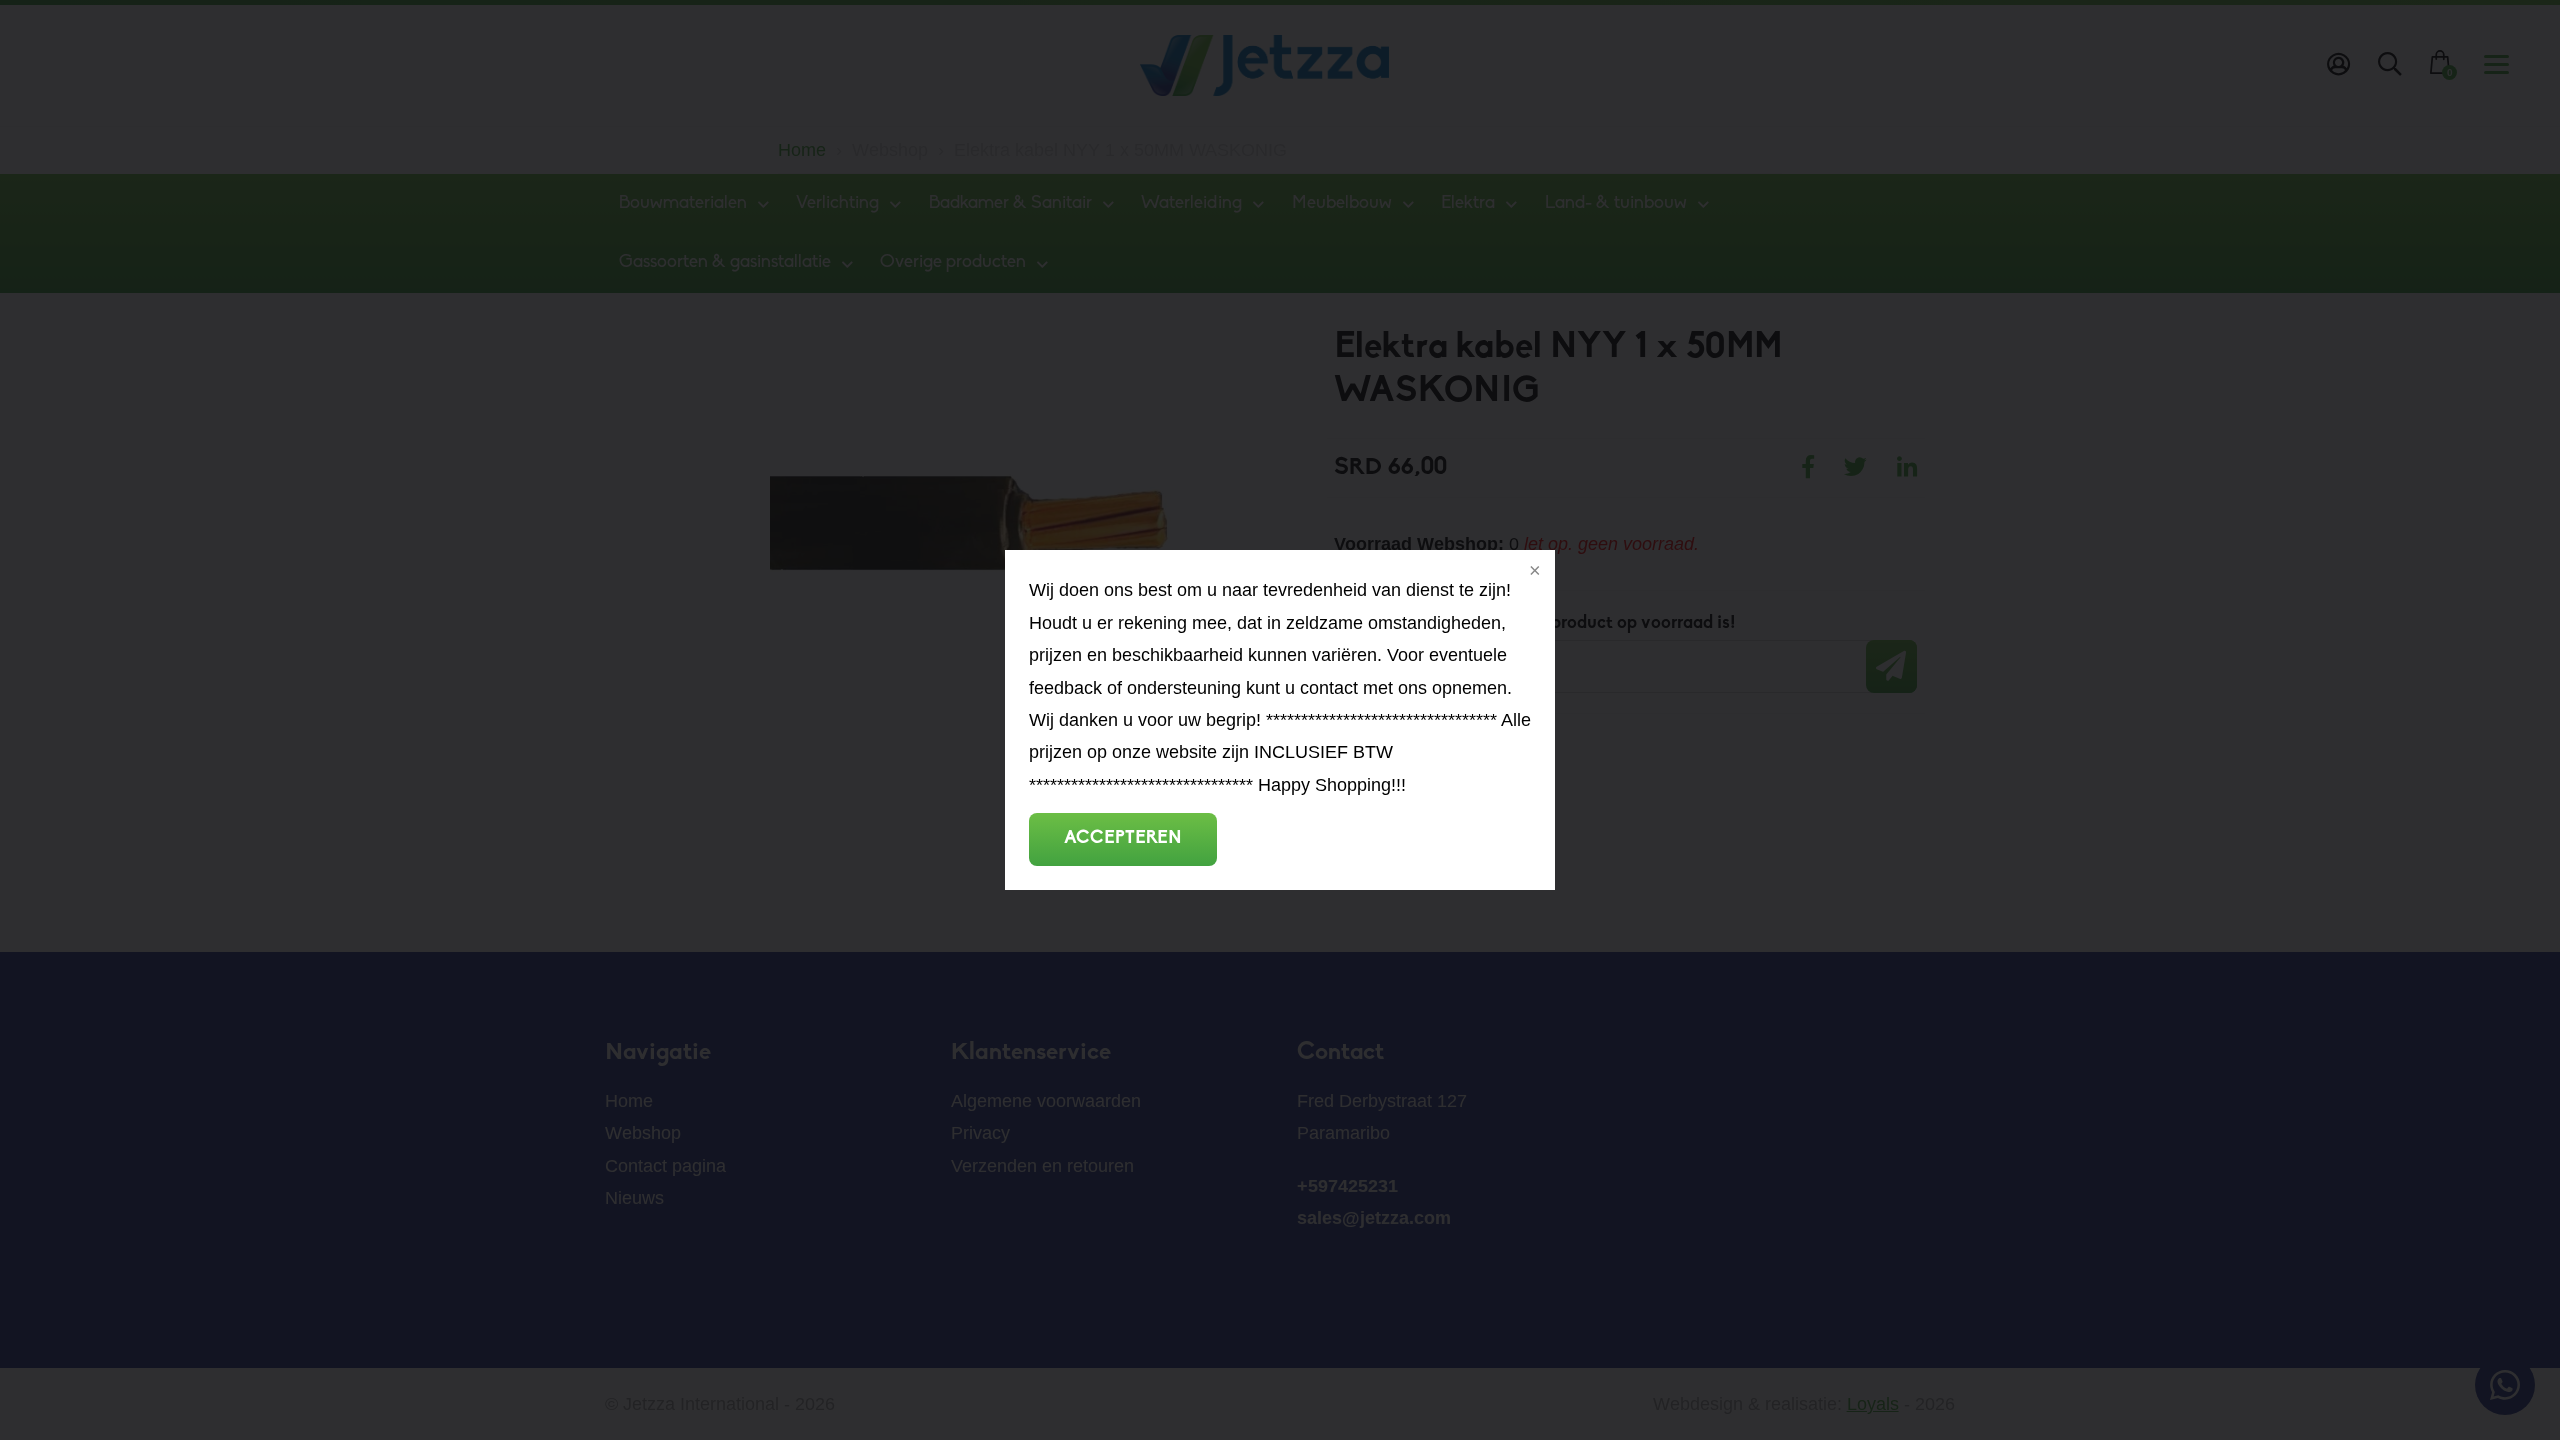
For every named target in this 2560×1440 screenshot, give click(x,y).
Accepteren (1123, 839)
